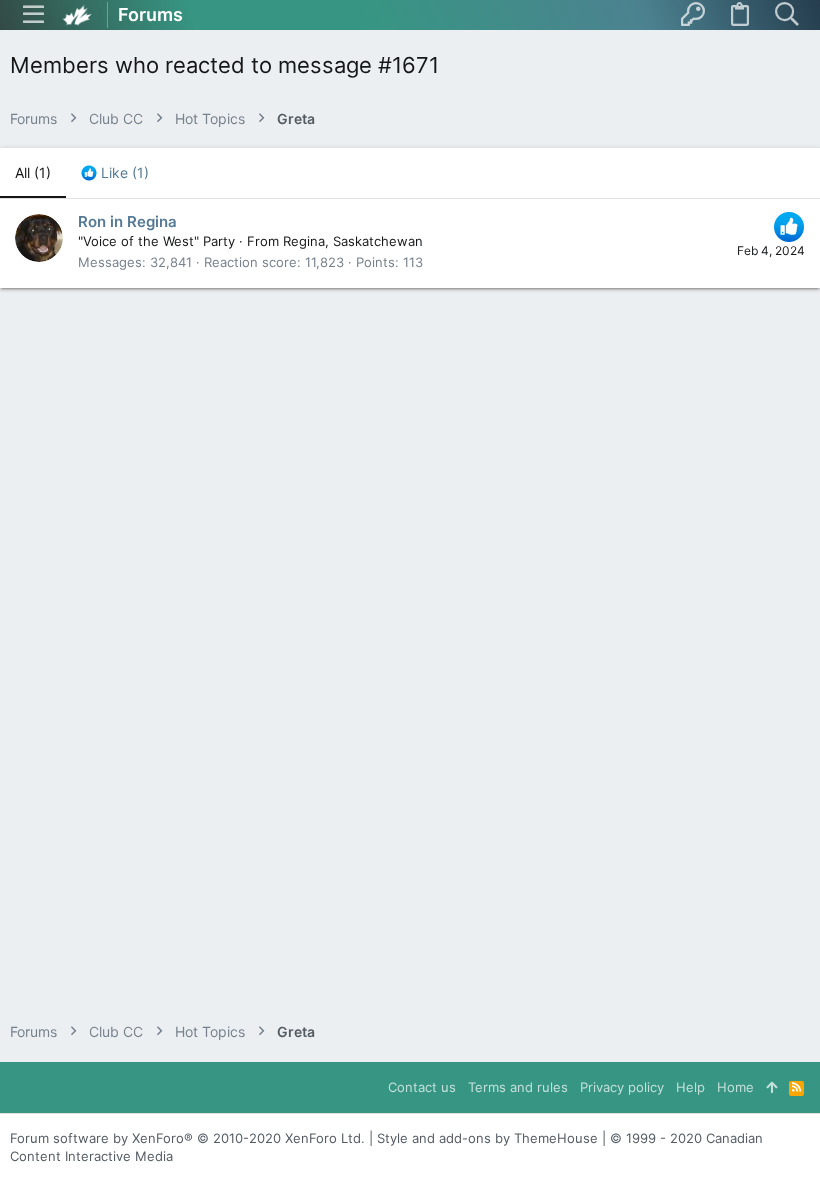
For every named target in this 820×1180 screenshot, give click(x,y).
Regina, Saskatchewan (353, 241)
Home (735, 1087)
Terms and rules (518, 1087)
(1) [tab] (33, 172)
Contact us (422, 1087)
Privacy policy (622, 1087)
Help (690, 1087)
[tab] (115, 173)
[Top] (771, 1087)
